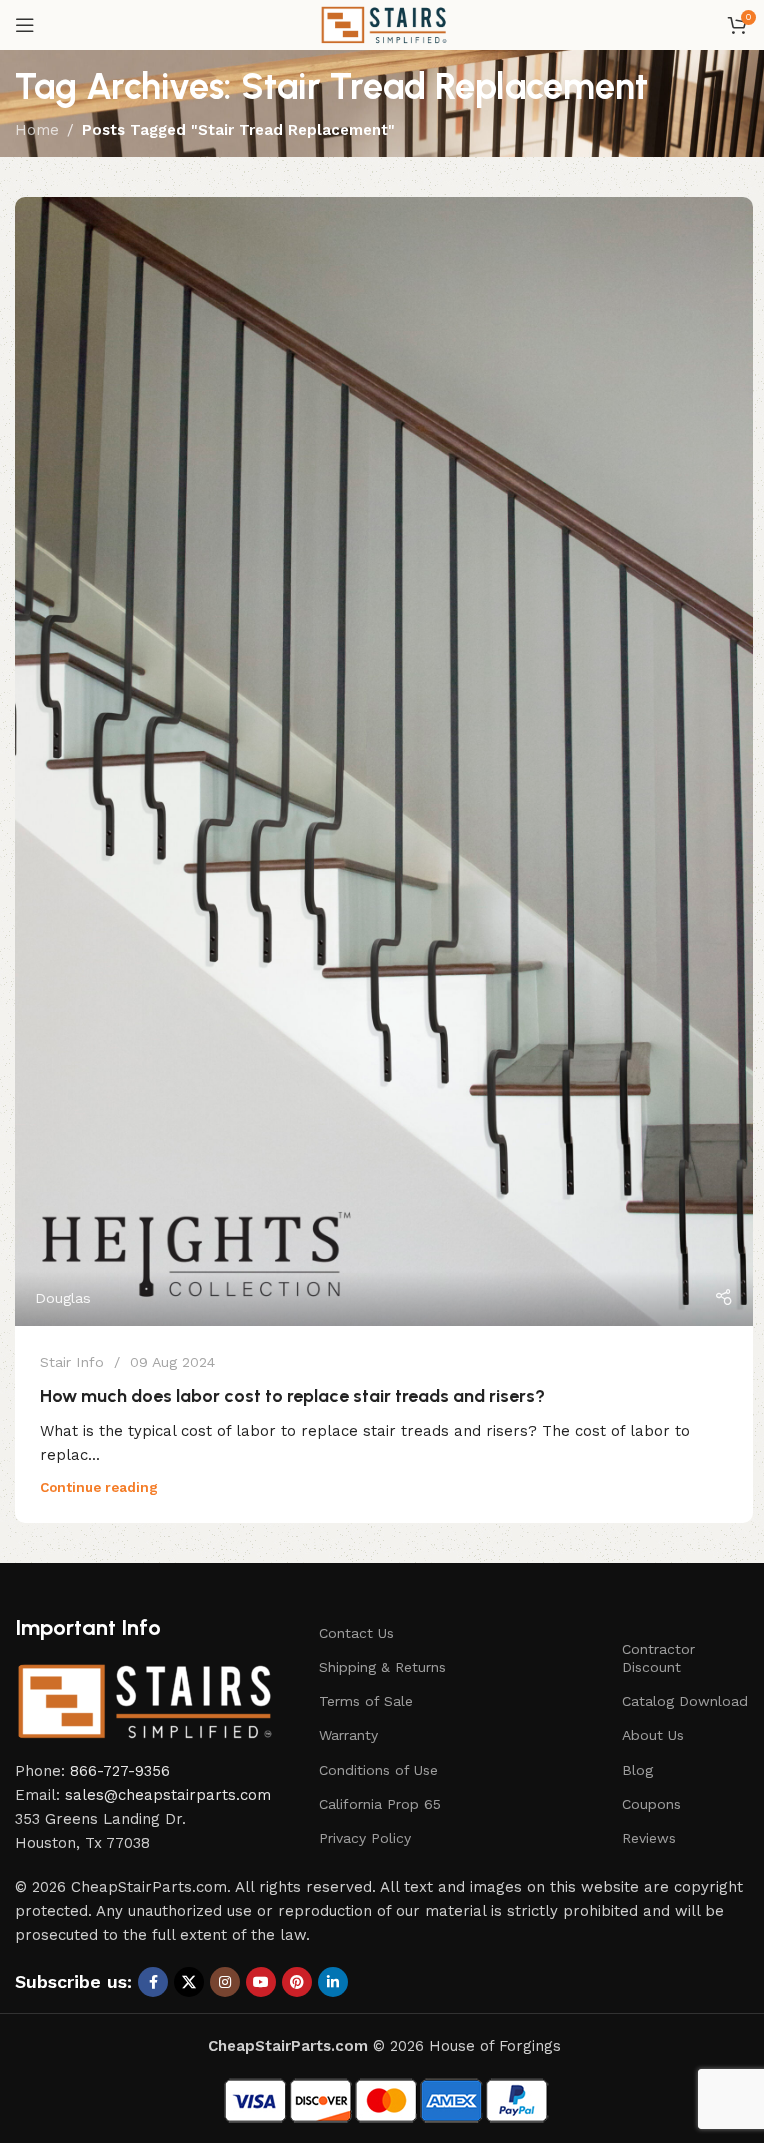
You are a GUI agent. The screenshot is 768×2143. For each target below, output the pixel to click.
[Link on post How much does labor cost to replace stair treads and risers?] (384, 761)
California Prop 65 (380, 1804)
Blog (637, 1770)
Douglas (63, 1298)
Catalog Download (685, 1701)
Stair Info (72, 1362)
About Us (653, 1735)
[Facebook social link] (153, 1982)
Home (37, 130)
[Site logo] (384, 24)
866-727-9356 (120, 1771)
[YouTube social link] (261, 1982)
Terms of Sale (366, 1701)
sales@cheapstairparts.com (168, 1795)
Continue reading (99, 1487)
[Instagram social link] (225, 1982)
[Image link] (145, 1700)
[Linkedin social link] (333, 1982)
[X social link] (189, 1982)
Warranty (348, 1735)
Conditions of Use (378, 1770)
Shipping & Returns (382, 1667)
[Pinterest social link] (297, 1982)
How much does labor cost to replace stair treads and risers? (292, 1396)
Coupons (651, 1804)
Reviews (649, 1838)
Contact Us (356, 1633)
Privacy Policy (365, 1838)
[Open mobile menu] (25, 25)
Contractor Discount (658, 1658)
